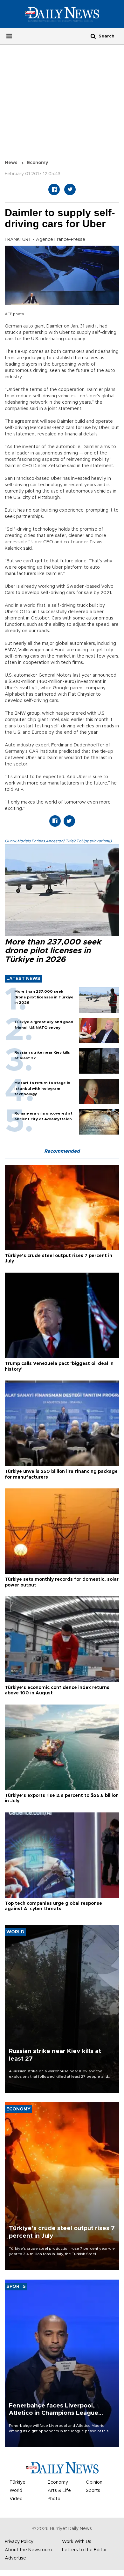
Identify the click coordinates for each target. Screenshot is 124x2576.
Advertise (15, 2558)
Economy (38, 163)
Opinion (94, 2482)
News (11, 163)
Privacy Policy (19, 2542)
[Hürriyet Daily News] (62, 14)
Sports (93, 2491)
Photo (54, 2499)
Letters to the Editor (84, 2550)
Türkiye (17, 2482)
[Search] (93, 36)
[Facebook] (54, 189)
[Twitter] (70, 189)
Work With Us (77, 2542)
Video (16, 2499)
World (16, 2491)
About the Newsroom (28, 2550)
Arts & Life (59, 2491)
